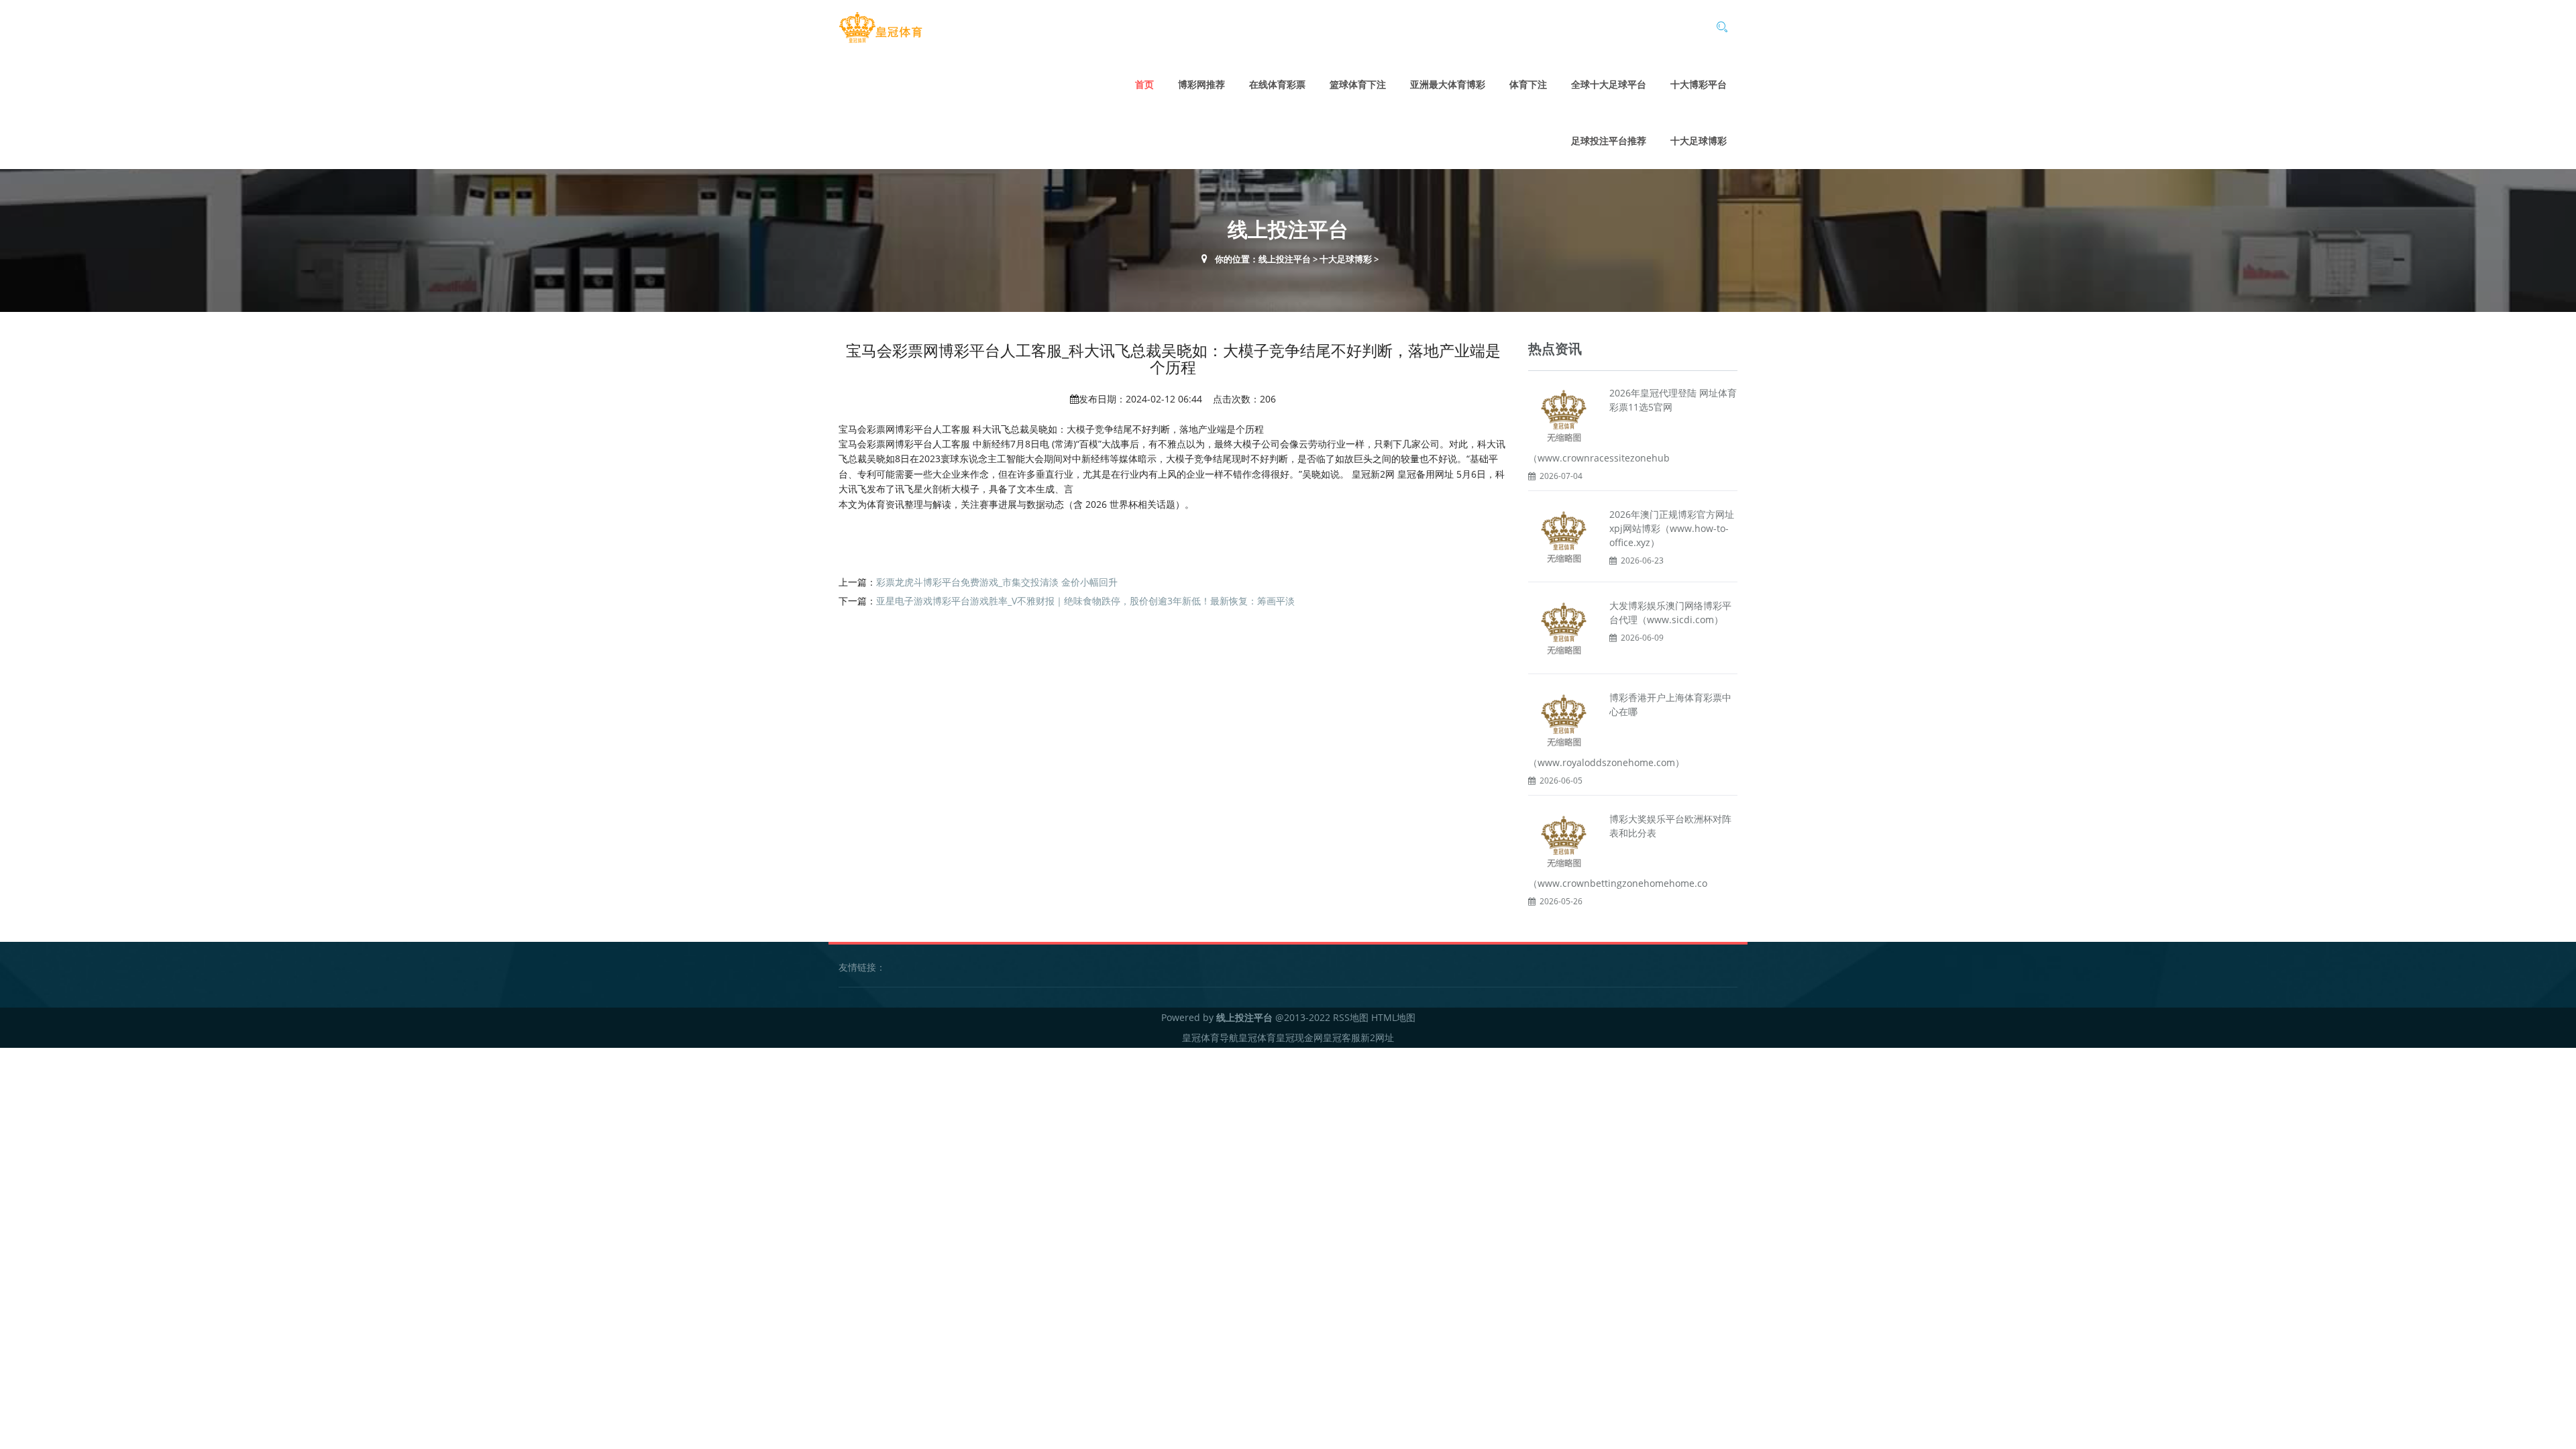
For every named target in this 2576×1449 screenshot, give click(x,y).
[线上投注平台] (880, 28)
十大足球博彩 (1699, 141)
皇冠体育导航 (1210, 1037)
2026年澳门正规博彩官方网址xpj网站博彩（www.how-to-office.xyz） (1672, 528)
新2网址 (1377, 1037)
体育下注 (1528, 84)
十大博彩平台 (1699, 84)
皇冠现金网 (1299, 1037)
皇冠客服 (1342, 1037)
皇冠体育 (1257, 1037)
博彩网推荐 (1201, 84)
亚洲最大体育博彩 (1448, 84)
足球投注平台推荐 (1609, 141)
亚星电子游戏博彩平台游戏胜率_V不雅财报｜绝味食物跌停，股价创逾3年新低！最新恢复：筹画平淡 (1085, 601)
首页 (1144, 84)
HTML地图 (1393, 1017)
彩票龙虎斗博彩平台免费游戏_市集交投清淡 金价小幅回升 (997, 582)
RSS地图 (1351, 1017)
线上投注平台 (1285, 259)
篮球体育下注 (1358, 84)
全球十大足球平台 (1609, 84)
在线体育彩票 (1277, 84)
